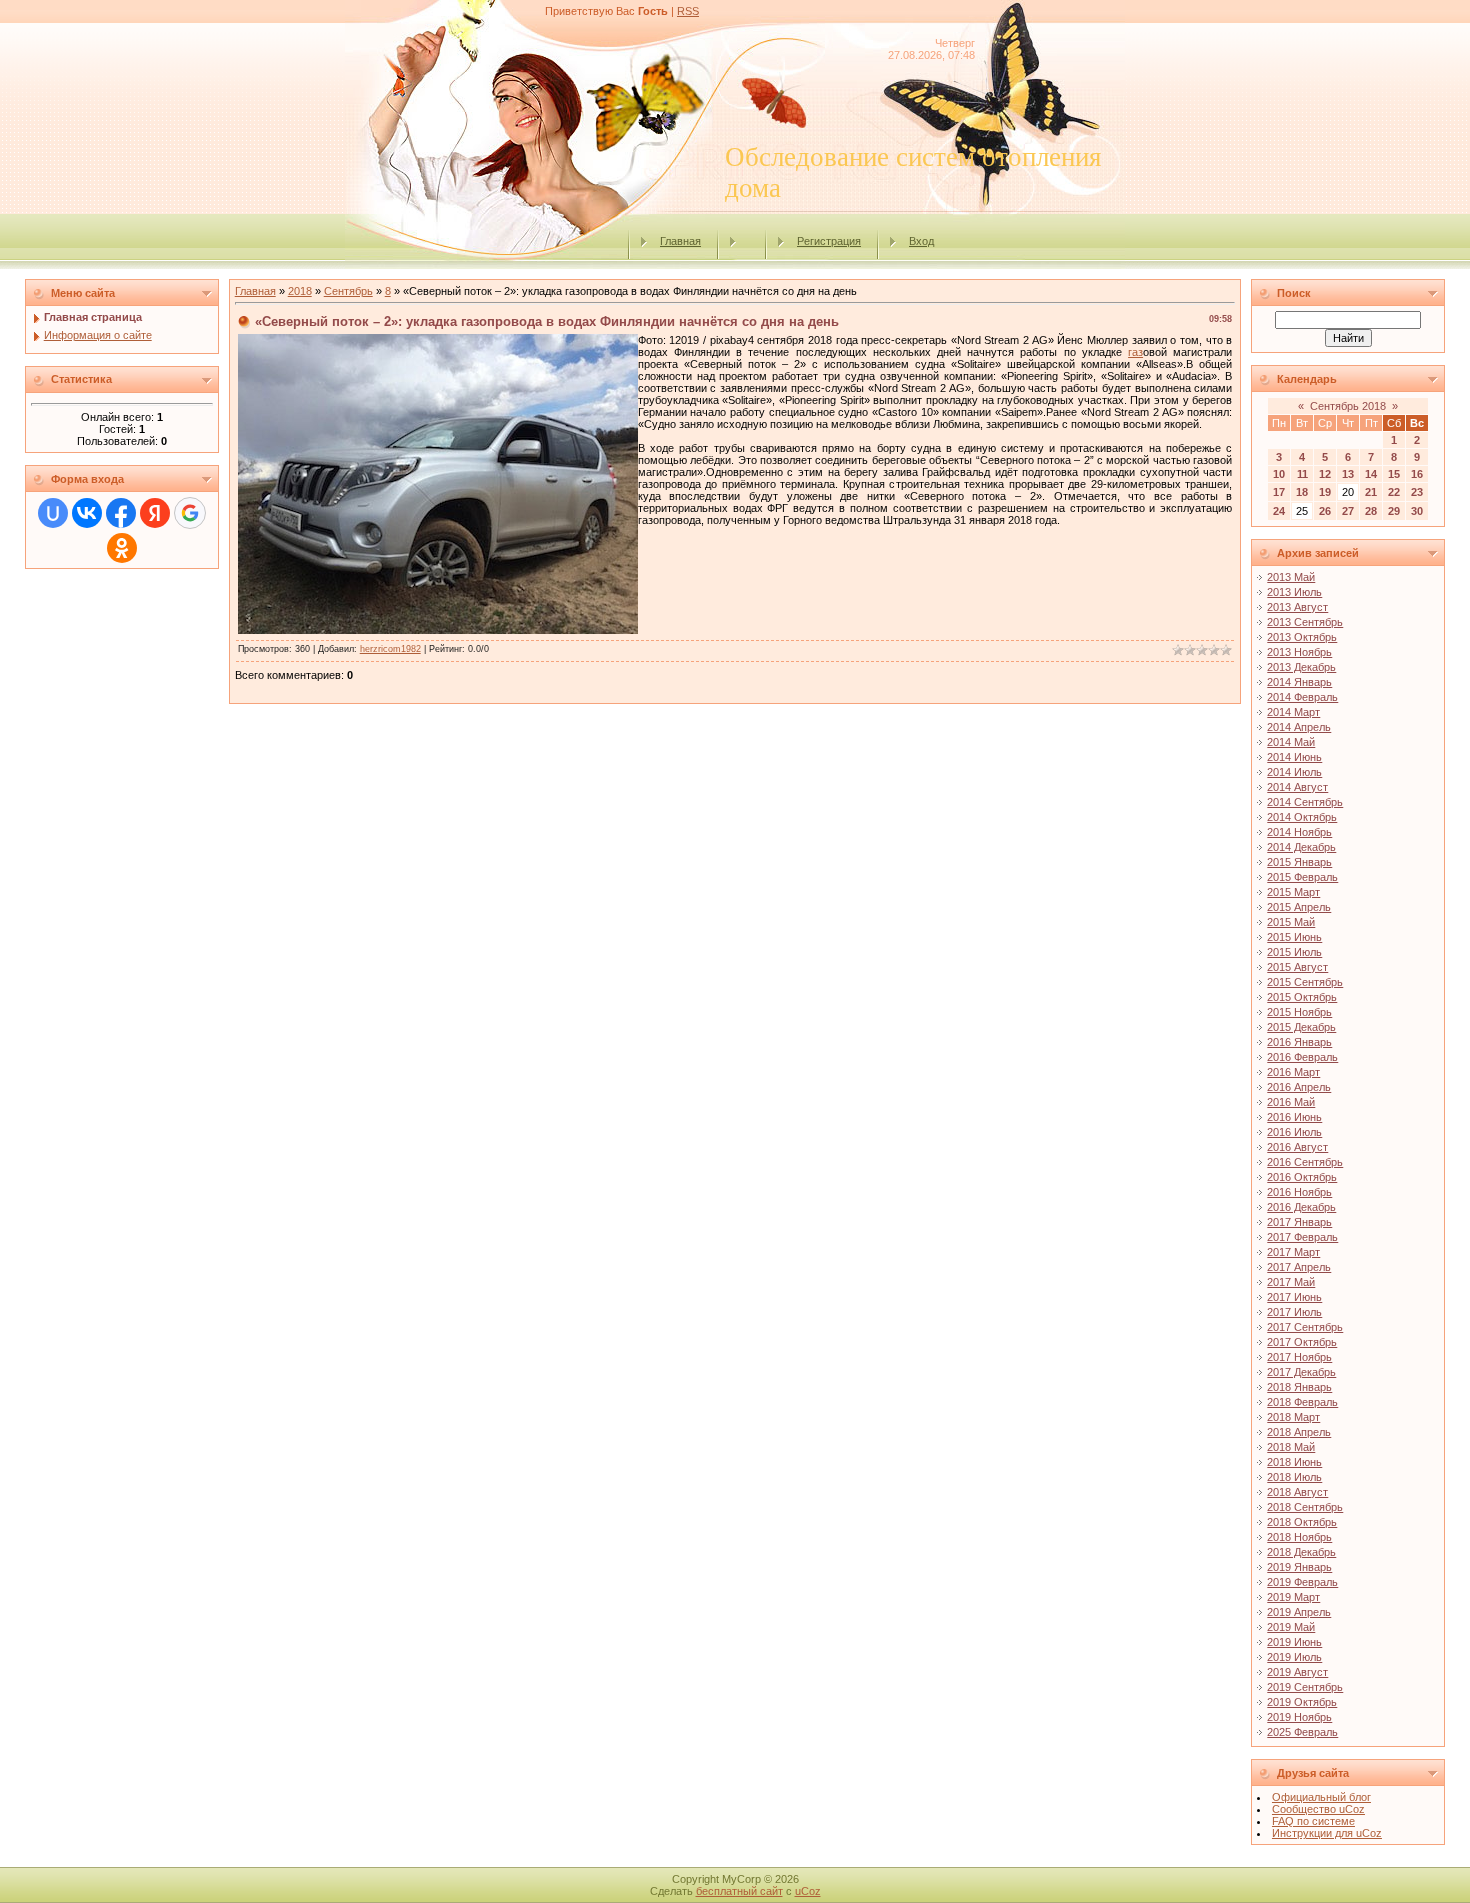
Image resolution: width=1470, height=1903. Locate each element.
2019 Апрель (1299, 1612)
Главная (680, 241)
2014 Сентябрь (1305, 802)
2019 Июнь (1294, 1642)
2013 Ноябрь (1299, 652)
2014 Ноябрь (1299, 832)
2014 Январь (1299, 682)
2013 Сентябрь (1305, 622)
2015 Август (1297, 967)
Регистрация (829, 241)
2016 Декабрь (1301, 1207)
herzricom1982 (390, 649)
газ (1135, 352)
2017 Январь (1299, 1222)
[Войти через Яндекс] (155, 513)
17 (1279, 492)
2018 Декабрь (1301, 1552)
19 (1325, 492)
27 (1348, 511)
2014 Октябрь (1302, 817)
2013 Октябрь (1302, 637)
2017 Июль (1294, 1312)
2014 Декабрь (1301, 847)
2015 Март (1293, 892)
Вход (921, 241)
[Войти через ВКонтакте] (87, 513)
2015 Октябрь (1302, 997)
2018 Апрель (1299, 1432)
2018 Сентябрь (1305, 1507)
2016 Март (1293, 1072)
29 (1394, 511)
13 (1348, 474)
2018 (300, 291)
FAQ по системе (1313, 1821)
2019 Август (1297, 1672)
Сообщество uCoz (1318, 1809)
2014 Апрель (1299, 727)
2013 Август (1297, 607)
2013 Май (1291, 577)
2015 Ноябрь (1299, 1012)
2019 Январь (1299, 1567)
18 (1302, 492)
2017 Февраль (1302, 1237)
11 (1302, 474)
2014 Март (1293, 712)
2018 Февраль (1302, 1402)
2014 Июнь (1294, 757)
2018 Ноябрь (1299, 1537)
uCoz (808, 1891)
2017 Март (1293, 1252)
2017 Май (1291, 1282)
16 (1417, 474)
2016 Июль (1294, 1132)
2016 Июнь (1294, 1117)
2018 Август (1297, 1492)
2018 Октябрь (1302, 1522)
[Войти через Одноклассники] (122, 548)
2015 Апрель (1299, 907)
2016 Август (1297, 1147)
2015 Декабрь (1301, 1027)
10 (1279, 474)
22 (1394, 492)
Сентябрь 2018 (1348, 406)
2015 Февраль (1302, 877)
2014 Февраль (1302, 697)
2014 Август (1297, 787)
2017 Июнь (1294, 1297)
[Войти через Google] (190, 513)
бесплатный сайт (739, 1891)
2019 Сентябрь (1305, 1687)
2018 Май (1291, 1447)
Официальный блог (1321, 1797)
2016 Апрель (1299, 1087)
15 (1394, 474)
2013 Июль (1294, 592)
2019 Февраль (1302, 1582)
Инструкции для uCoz (1327, 1833)
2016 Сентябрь (1305, 1162)
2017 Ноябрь (1299, 1357)
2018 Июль (1294, 1477)
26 (1325, 511)
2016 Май (1291, 1102)
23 (1417, 492)
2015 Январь (1299, 862)
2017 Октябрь (1302, 1342)
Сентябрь (348, 291)
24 (1279, 511)
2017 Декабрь (1301, 1372)
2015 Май (1291, 922)
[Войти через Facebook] (121, 513)
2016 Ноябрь (1299, 1192)
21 (1371, 492)
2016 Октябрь (1302, 1177)
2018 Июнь (1294, 1462)
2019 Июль (1294, 1657)
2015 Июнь (1294, 937)
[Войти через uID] (53, 513)
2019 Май (1291, 1627)
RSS (688, 11)
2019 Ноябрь (1299, 1717)
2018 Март (1293, 1417)
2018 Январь (1299, 1387)
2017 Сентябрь (1305, 1327)
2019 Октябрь (1302, 1702)
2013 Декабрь (1301, 667)
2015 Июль (1294, 952)
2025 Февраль (1302, 1732)
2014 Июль (1294, 772)
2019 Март (1293, 1597)
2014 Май (1291, 742)
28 (1371, 511)
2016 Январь (1299, 1042)
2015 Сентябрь (1305, 982)
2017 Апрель (1299, 1267)
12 (1325, 474)
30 (1417, 511)
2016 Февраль (1302, 1057)
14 (1371, 474)
